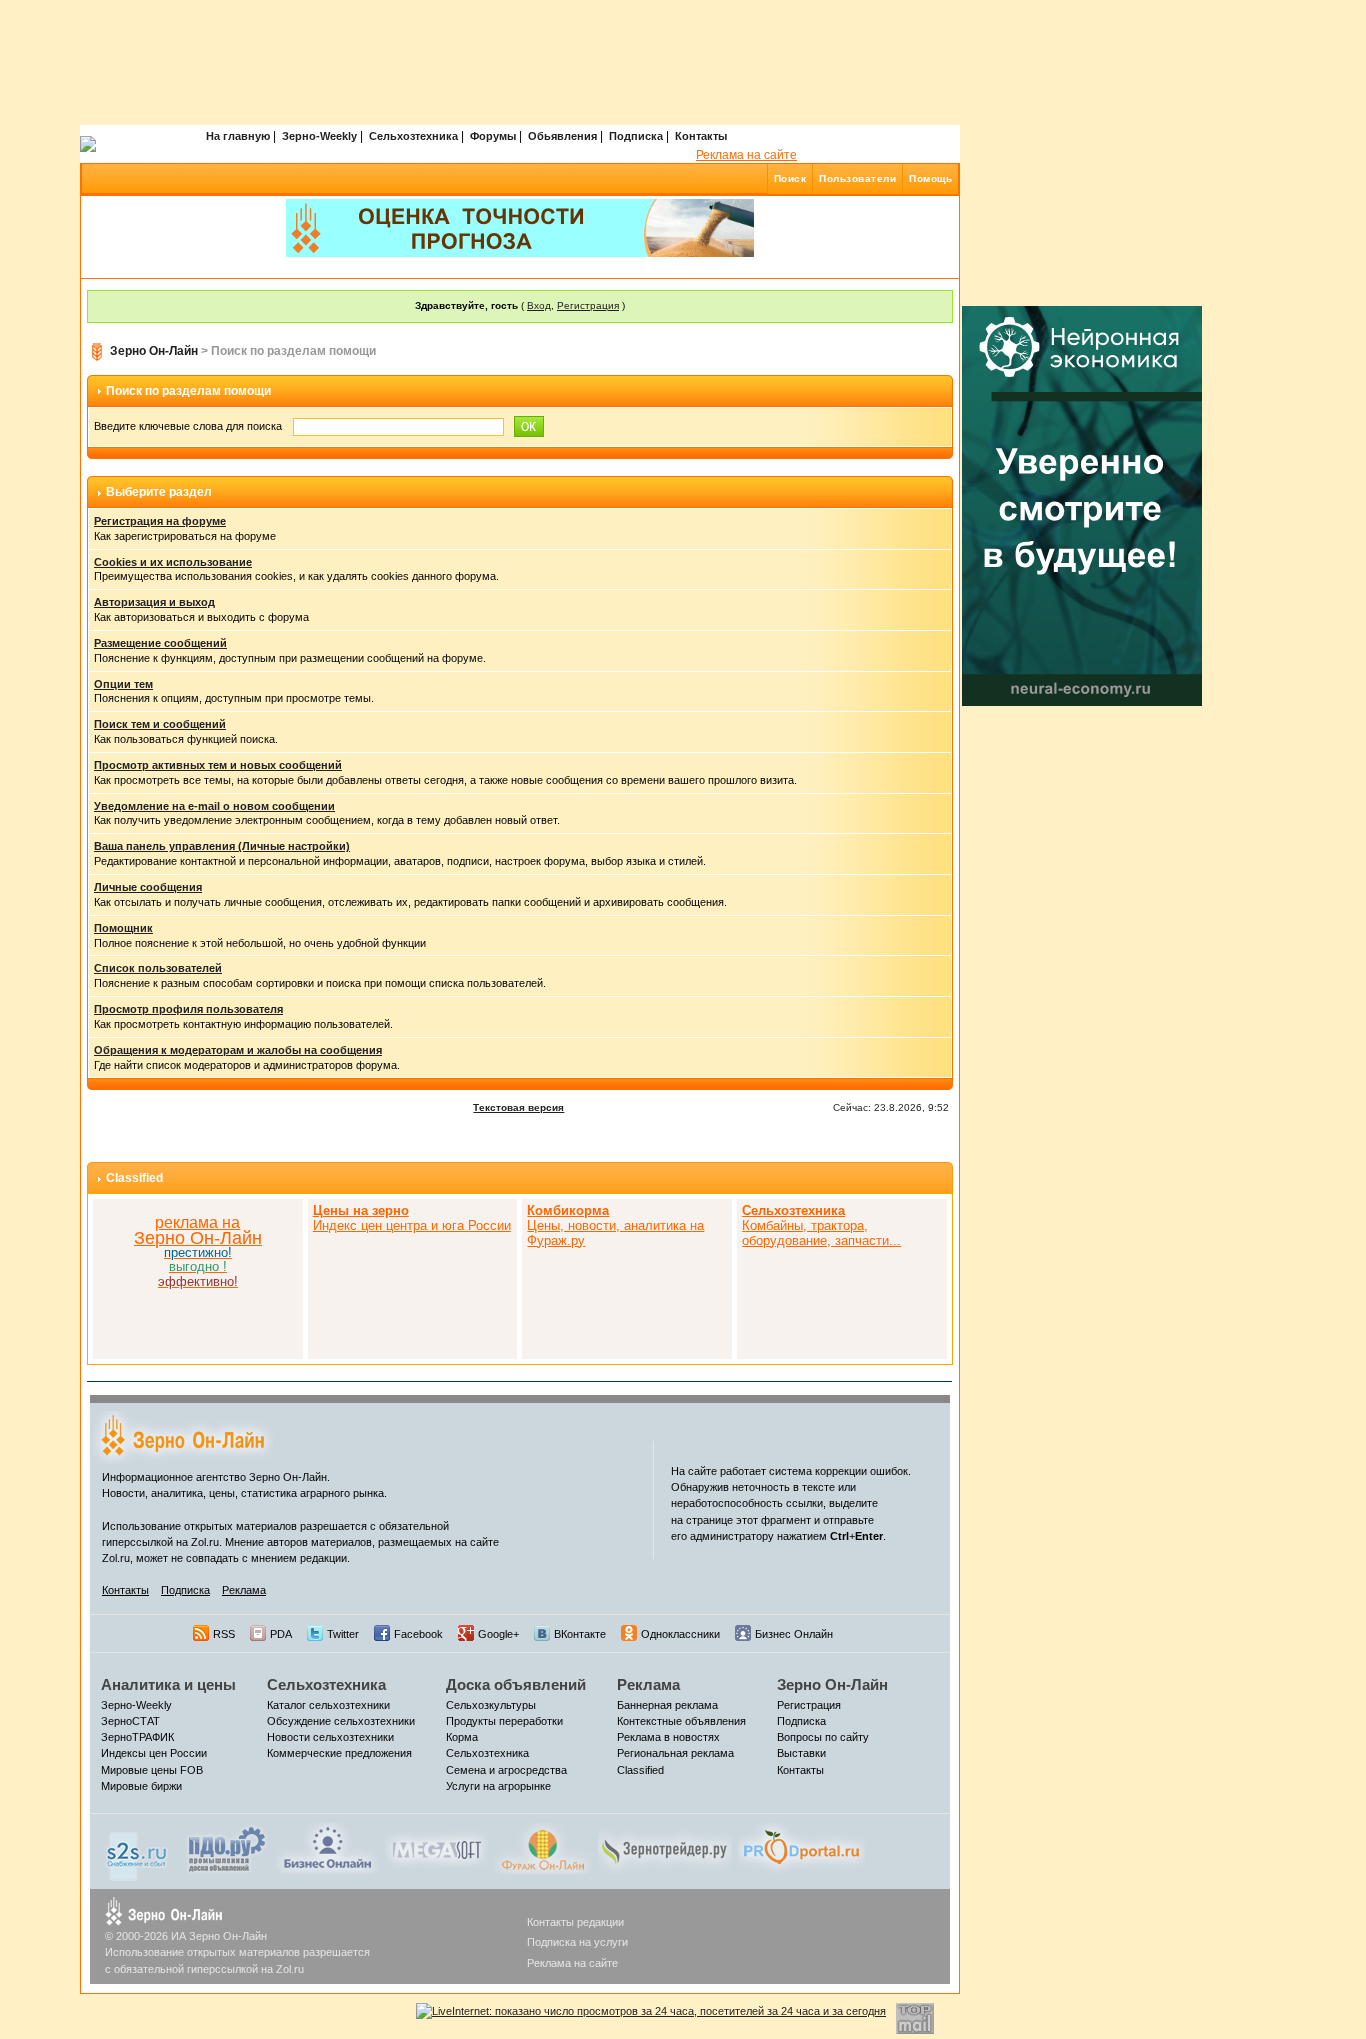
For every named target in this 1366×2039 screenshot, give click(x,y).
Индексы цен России (154, 1753)
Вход (539, 305)
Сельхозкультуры (491, 1705)
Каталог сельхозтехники (328, 1705)
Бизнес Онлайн (794, 1634)
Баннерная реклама (667, 1705)
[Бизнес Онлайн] (327, 1847)
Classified (134, 1178)
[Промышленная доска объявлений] (227, 1849)
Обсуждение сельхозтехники (341, 1721)
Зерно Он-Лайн (154, 351)
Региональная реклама (675, 1753)
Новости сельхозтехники (330, 1737)
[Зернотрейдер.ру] (665, 1847)
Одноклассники (680, 1634)
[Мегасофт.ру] (436, 1847)
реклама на (197, 1222)
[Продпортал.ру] (801, 1847)
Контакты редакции (575, 1922)
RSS (224, 1634)
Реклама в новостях (668, 1737)
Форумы (493, 136)
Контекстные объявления (681, 1721)
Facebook (418, 1634)
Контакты (701, 136)
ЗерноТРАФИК (137, 1737)
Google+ (498, 1634)
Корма (462, 1737)
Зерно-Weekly (319, 136)
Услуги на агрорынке (498, 1786)
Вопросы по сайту (823, 1737)
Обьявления (562, 136)
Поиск (790, 178)
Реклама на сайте (746, 155)
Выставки (801, 1753)
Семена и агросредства (506, 1770)
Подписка (636, 136)
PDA (281, 1634)
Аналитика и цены (168, 1684)
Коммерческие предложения (339, 1753)
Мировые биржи (141, 1786)
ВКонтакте (580, 1634)
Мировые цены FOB (152, 1770)
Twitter (343, 1634)
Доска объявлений (516, 1684)
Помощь (930, 178)
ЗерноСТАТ (130, 1721)
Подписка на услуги (577, 1942)
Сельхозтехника (413, 136)
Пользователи (857, 178)
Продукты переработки (504, 1721)
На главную (238, 136)
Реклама (244, 1590)
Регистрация (588, 305)
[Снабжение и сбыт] (138, 1851)
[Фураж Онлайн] (543, 1847)
